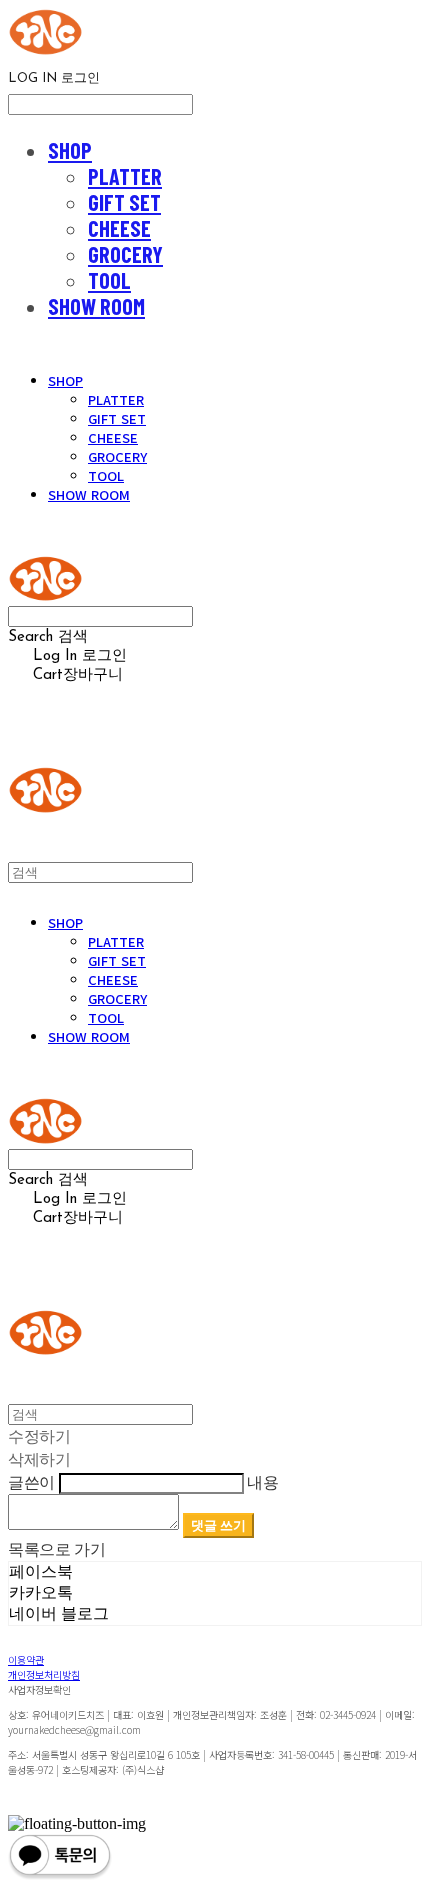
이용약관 (26, 1659)
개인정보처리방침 (44, 1674)
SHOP (70, 150)
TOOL (109, 280)
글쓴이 (31, 1482)
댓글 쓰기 (218, 1525)
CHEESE (119, 228)
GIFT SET (124, 202)
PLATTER (125, 176)
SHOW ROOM (96, 306)
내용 (262, 1482)
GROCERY (125, 254)
